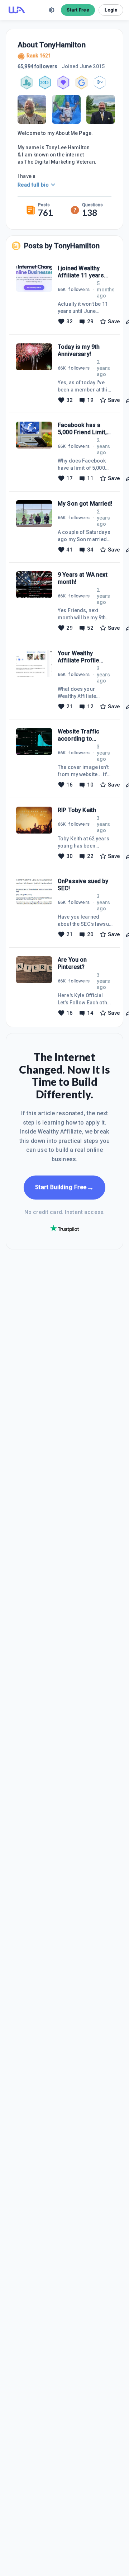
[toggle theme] (52, 10)
